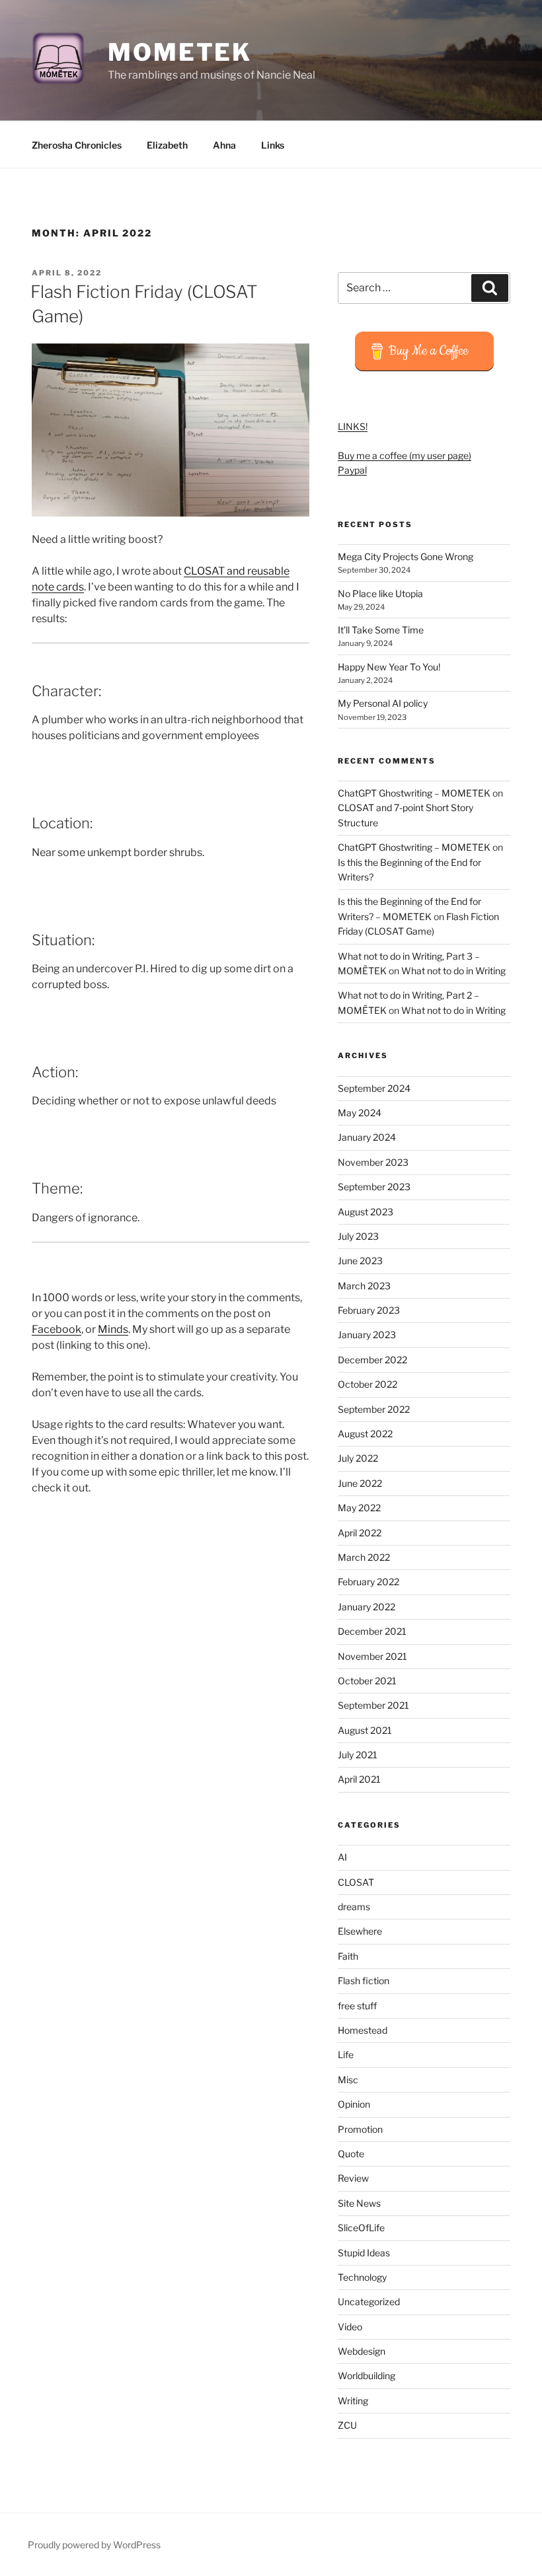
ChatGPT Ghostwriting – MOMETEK (414, 793)
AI (342, 1857)
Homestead (363, 2030)
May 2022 (359, 1508)
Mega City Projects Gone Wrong (406, 556)
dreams (354, 1907)
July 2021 (358, 1755)
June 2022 (360, 1483)
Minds (113, 1329)
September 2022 (374, 1409)
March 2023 (364, 1286)
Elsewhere (360, 1931)
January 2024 (367, 1137)
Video (350, 2327)
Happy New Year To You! (389, 667)
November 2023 (373, 1162)
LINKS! (353, 426)
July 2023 (358, 1236)
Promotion (360, 2129)
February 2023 (369, 1310)
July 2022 (358, 1458)
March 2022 (364, 1557)
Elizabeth (167, 145)
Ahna (224, 145)
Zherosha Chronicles (77, 145)
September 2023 (374, 1187)
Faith (348, 1956)
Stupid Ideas (364, 2253)
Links (273, 145)
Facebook (57, 1329)
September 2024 (374, 1088)
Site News (359, 2203)
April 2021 (359, 1779)
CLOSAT (356, 1882)
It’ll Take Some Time (381, 630)
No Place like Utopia (380, 593)
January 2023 (367, 1335)
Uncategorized (369, 2302)
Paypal (352, 470)
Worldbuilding (367, 2376)
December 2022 (372, 1360)
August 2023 (366, 1212)
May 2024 (360, 1113)
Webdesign (362, 2351)
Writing (353, 2401)
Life (346, 2055)
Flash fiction (364, 1981)
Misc (348, 2080)
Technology (362, 2277)
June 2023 (360, 1261)
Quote (351, 2154)
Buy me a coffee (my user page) (405, 455)
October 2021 (367, 1681)
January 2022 (367, 1607)
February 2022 (368, 1582)
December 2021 (372, 1631)
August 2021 (365, 1730)
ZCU (347, 2425)
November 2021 (372, 1656)
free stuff (357, 2006)
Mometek (180, 52)
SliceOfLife (361, 2228)
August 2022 (365, 1434)
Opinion (354, 2104)
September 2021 (373, 1705)
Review (353, 2178)
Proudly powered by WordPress (94, 2545)
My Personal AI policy (383, 703)
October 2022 (368, 1384)
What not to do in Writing (453, 971)
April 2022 (360, 1533)
